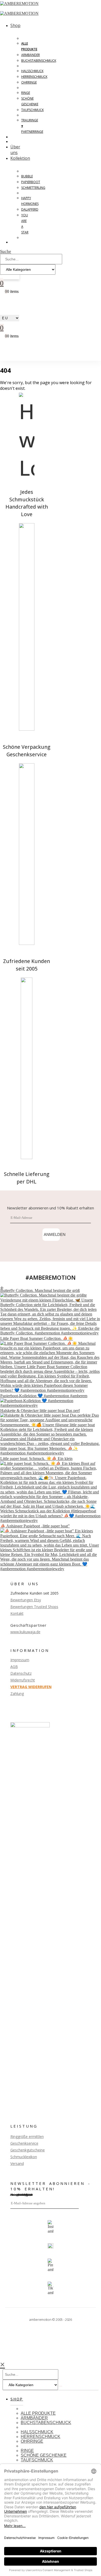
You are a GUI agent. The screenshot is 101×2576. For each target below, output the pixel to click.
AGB (14, 1667)
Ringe (26, 93)
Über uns (15, 150)
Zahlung (17, 1694)
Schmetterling (33, 188)
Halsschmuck (32, 71)
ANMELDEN (52, 1234)
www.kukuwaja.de (25, 1632)
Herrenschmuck (34, 77)
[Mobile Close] (2, 2364)
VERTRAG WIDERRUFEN (31, 1687)
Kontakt (17, 1613)
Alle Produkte (29, 46)
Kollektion (20, 158)
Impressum (20, 1660)
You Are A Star (25, 224)
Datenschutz (21, 1673)
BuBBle (27, 176)
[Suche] (2, 278)
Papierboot (31, 182)
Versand (17, 2163)
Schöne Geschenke (30, 101)
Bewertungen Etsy (26, 1600)
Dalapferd (30, 209)
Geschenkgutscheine (28, 2150)
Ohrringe (29, 82)
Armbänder (31, 55)
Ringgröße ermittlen (27, 2137)
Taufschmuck (33, 110)
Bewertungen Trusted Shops (34, 1607)
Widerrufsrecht (23, 1680)
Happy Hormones (30, 201)
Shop (15, 25)
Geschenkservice (24, 2143)
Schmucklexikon (24, 2157)
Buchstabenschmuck (39, 61)
